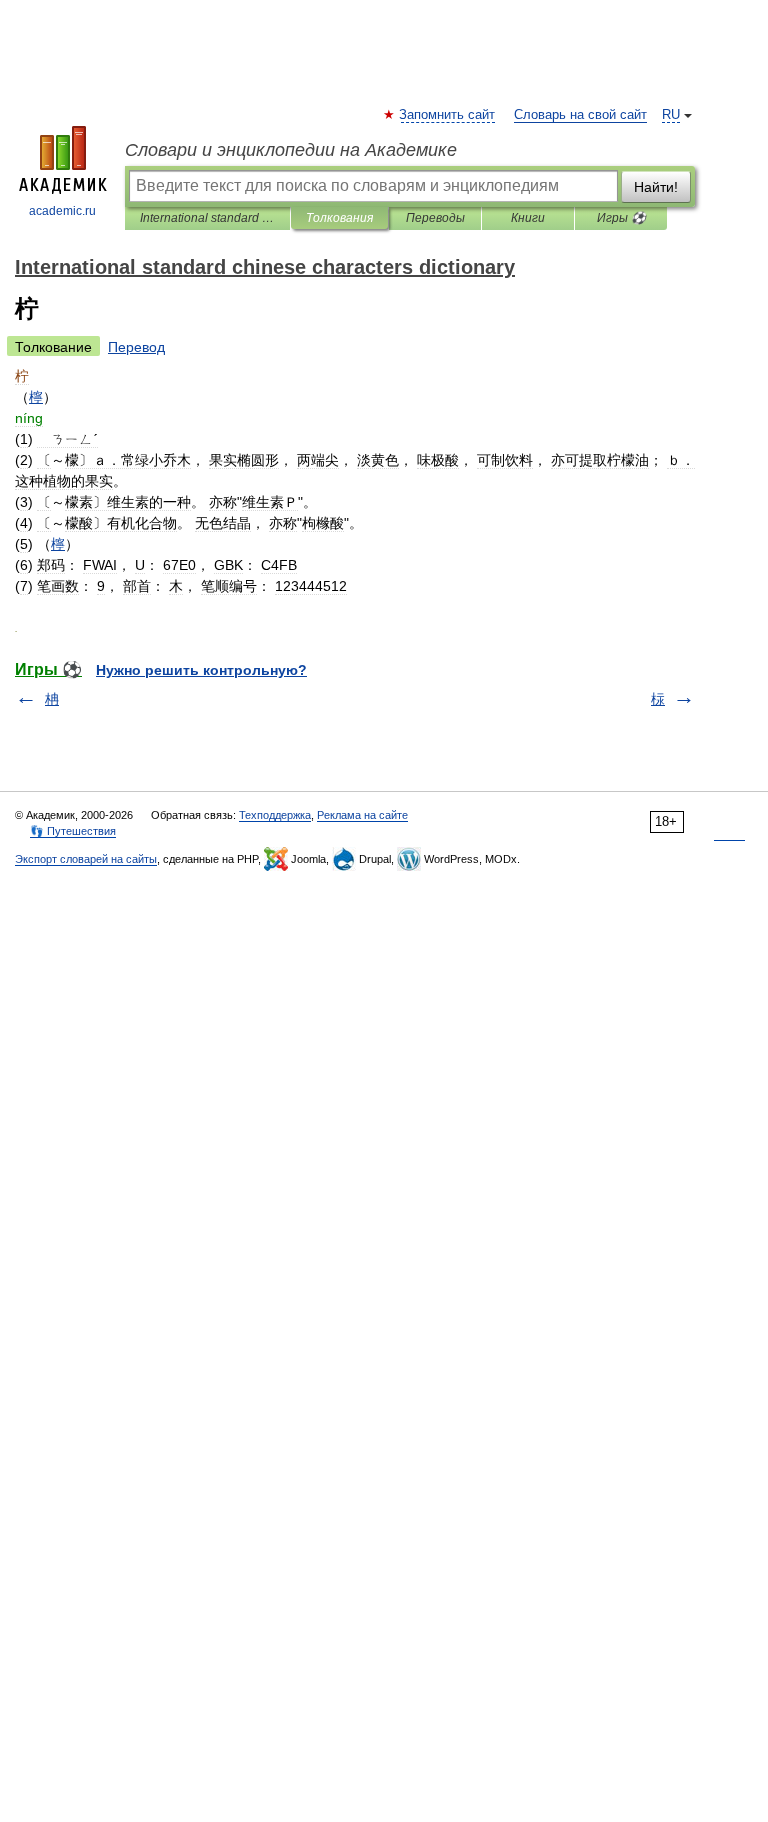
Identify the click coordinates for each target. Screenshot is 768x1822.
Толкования (339, 218)
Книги (528, 218)
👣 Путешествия (73, 831)
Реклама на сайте (362, 815)
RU (671, 115)
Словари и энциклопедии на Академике (291, 150)
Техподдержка (275, 815)
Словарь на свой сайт (580, 115)
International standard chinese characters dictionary (207, 218)
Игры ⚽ (621, 218)
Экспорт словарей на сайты (86, 859)
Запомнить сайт (448, 115)
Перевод (136, 347)
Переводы (435, 218)
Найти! (656, 187)
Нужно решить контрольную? (201, 670)
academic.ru (62, 211)
